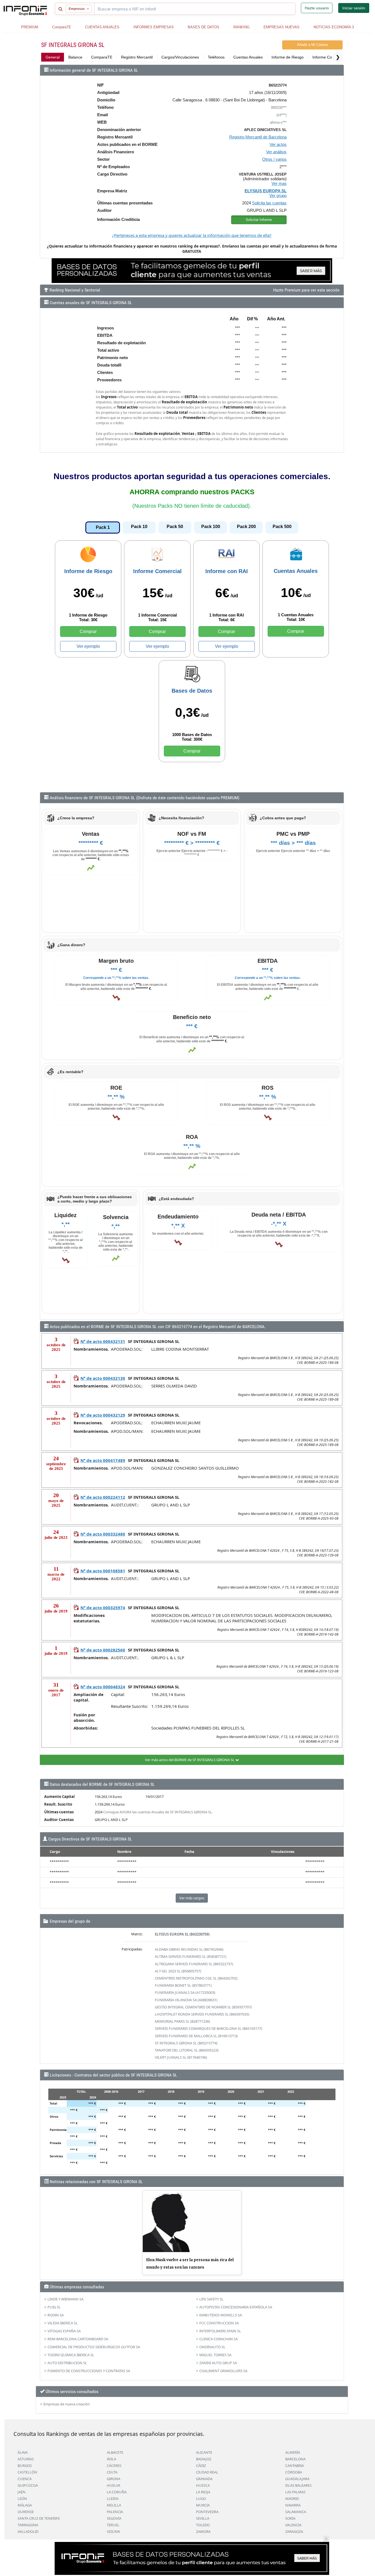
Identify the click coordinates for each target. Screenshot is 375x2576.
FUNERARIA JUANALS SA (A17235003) (185, 1992)
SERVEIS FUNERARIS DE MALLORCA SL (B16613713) (196, 2036)
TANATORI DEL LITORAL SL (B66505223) (187, 2050)
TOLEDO (203, 2525)
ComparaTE (62, 27)
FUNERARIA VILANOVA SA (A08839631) (186, 2000)
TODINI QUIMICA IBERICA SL (71, 2355)
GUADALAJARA (297, 2479)
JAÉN (22, 2492)
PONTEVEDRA (207, 2512)
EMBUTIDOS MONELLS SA (221, 2315)
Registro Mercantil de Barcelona (258, 137)
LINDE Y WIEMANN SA (65, 2299)
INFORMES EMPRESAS (154, 27)
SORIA (290, 2518)
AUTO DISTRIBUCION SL (67, 2363)
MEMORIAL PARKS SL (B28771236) (182, 2021)
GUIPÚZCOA (28, 2485)
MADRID (292, 2499)
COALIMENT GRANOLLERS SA (223, 2371)
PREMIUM (30, 27)
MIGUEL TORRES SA (215, 2355)
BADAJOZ (204, 2459)
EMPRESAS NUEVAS (282, 27)
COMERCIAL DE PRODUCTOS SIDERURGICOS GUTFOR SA (94, 2347)
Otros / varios (274, 159)
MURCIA (203, 2505)
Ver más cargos (192, 1898)
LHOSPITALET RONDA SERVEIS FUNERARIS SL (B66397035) (202, 2014)
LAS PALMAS (295, 2492)
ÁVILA (111, 2459)
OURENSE (26, 2512)
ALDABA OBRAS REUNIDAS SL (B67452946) (189, 1949)
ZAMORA (203, 2531)
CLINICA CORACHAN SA (219, 2339)
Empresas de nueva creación (67, 2404)
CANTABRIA (295, 2466)
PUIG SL (54, 2307)
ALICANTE (204, 2452)
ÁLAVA (23, 2452)
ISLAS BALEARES (298, 2485)
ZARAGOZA (294, 2531)
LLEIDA (113, 2499)
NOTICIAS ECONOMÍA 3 (334, 27)
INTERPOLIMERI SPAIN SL (220, 2331)
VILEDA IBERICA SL (63, 2323)
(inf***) (282, 115)
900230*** (279, 108)
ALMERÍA (293, 2452)
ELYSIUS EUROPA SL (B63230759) (182, 1934)
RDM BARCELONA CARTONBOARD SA (78, 2339)
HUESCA (203, 2485)
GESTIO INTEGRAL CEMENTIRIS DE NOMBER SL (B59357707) (203, 2007)
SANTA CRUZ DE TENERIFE (39, 2518)
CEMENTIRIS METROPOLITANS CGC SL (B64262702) (196, 1978)
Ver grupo (278, 195)
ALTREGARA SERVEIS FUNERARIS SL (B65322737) (194, 1964)
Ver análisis (276, 152)
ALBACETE (115, 2452)
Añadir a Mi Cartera (312, 45)
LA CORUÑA (117, 2492)
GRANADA (204, 2479)
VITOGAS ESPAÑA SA (64, 2331)
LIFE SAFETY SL (211, 2299)
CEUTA (112, 2472)
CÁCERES (114, 2466)
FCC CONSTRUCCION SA (219, 2323)
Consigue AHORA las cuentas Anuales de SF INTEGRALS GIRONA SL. (158, 1812)
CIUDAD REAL (207, 2472)
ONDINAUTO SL (212, 2347)
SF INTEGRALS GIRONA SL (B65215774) (186, 2043)
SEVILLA (203, 2518)
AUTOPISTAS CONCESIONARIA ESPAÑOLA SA (236, 2307)
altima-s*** (278, 122)
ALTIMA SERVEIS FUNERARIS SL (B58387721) (191, 1956)
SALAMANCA (296, 2512)
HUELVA (114, 2485)
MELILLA (114, 2505)
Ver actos (278, 144)
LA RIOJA (203, 2492)
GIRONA (114, 2479)
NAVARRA (293, 2505)
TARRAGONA (28, 2525)
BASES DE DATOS (204, 27)
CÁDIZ (201, 2466)
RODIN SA (56, 2315)
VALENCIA (293, 2525)
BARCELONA (295, 2459)
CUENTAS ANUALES (102, 27)
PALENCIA (115, 2512)
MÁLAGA (25, 2505)
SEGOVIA (114, 2518)
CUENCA (25, 2479)
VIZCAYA (113, 2531)
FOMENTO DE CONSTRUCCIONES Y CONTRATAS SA (89, 2371)
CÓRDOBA (294, 2472)
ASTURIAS (26, 2459)
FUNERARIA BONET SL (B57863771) (183, 1985)
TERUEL (113, 2525)
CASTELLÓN (27, 2472)
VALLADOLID (28, 2531)
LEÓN (22, 2499)
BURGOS (25, 2466)
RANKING (241, 27)
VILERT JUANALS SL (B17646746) (181, 2057)
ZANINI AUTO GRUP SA (218, 2363)
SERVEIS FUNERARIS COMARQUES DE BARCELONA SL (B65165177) (209, 2028)
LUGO (201, 2499)
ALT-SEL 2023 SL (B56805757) (178, 1971)
